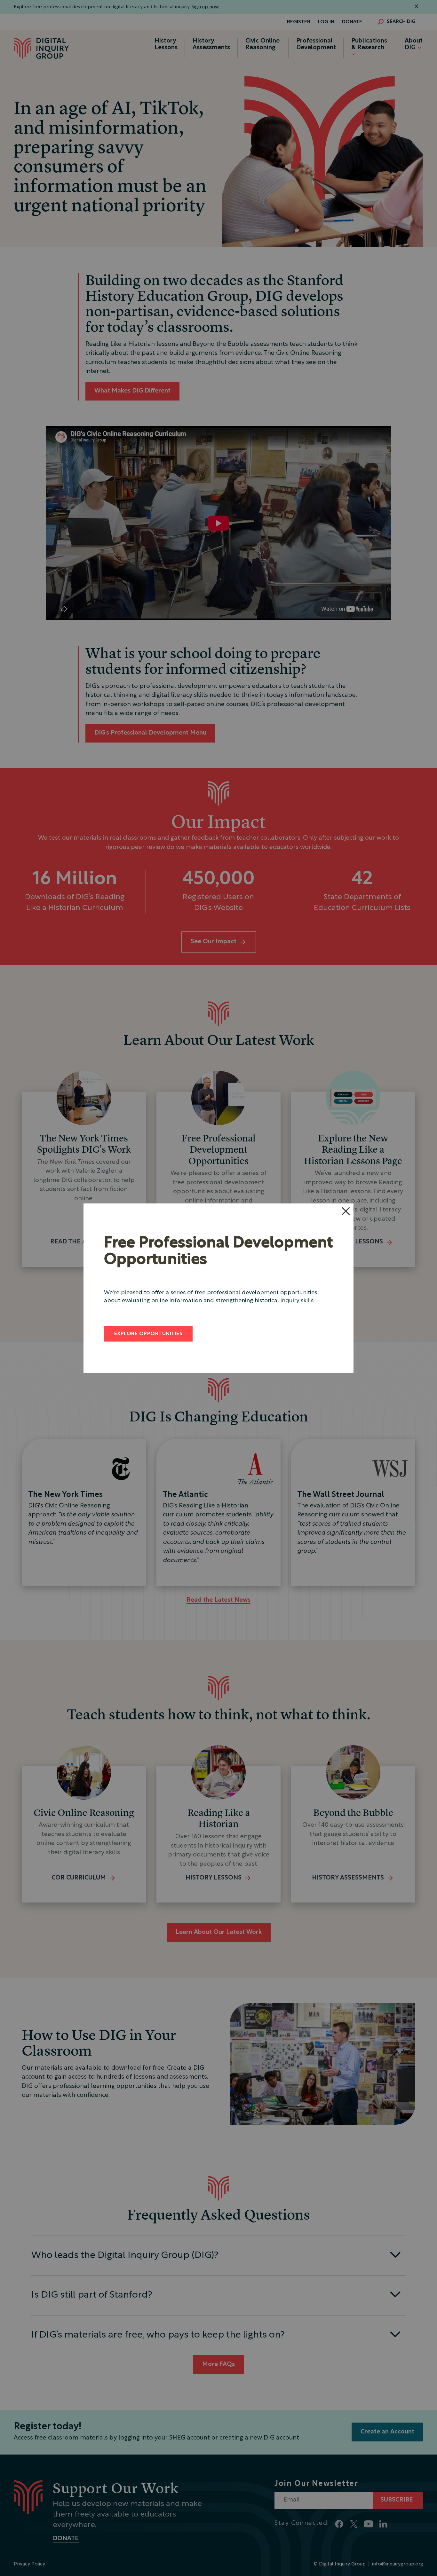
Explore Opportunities (148, 1334)
